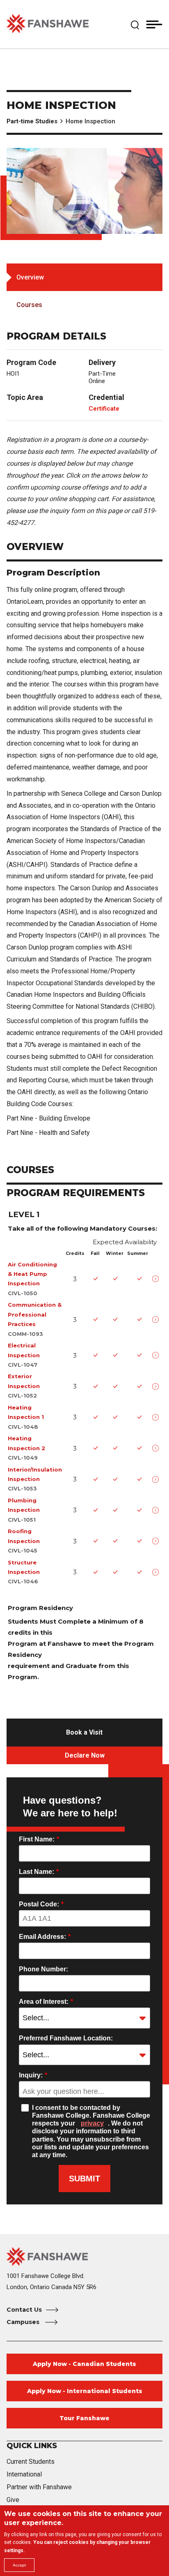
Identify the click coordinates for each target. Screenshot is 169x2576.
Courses (29, 305)
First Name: (39, 1839)
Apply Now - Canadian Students (84, 2364)
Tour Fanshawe (84, 2418)
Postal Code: (41, 1904)
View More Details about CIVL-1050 (157, 1279)
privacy (92, 2123)
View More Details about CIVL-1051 (157, 1510)
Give (13, 2500)
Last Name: (39, 1872)
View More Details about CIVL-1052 (157, 1386)
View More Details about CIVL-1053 (157, 1479)
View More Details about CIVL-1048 (157, 1417)
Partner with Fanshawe (39, 2487)
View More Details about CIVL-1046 (157, 1572)
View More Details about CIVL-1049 (157, 1448)
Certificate (104, 409)
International (24, 2474)
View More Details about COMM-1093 (157, 1319)
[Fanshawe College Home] (48, 24)
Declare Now (85, 1755)
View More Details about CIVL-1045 (157, 1541)
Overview (30, 277)
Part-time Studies (32, 121)
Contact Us (24, 2310)
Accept (19, 2565)
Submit (84, 2179)
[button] (135, 24)
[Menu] (154, 24)
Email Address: (45, 1937)
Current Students (31, 2462)
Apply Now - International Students (85, 2391)
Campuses (24, 2322)
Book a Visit (84, 1732)
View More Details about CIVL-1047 (157, 1355)
